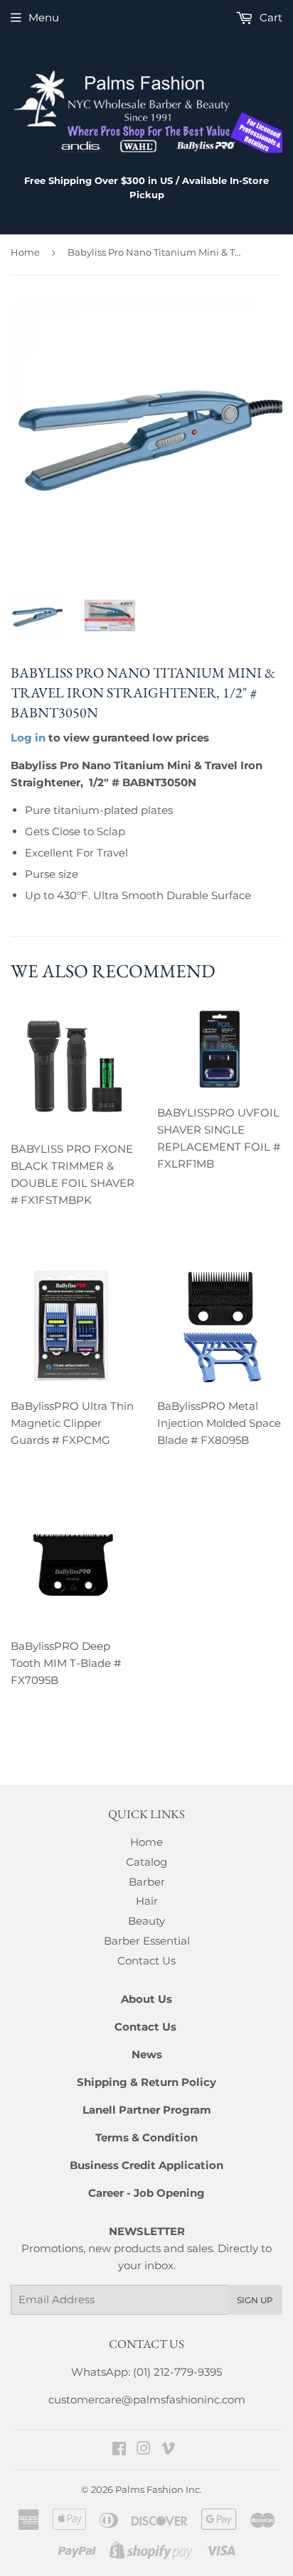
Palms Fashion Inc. (159, 2489)
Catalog (146, 1862)
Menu (44, 17)
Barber (147, 1882)
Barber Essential (147, 1941)
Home (25, 252)
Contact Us (146, 1961)
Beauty (146, 1921)
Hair (147, 1901)
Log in (28, 738)
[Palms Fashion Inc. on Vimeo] (168, 2450)
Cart (270, 17)
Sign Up (255, 2300)
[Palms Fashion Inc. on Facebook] (119, 2450)
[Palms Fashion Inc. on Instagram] (144, 2450)
